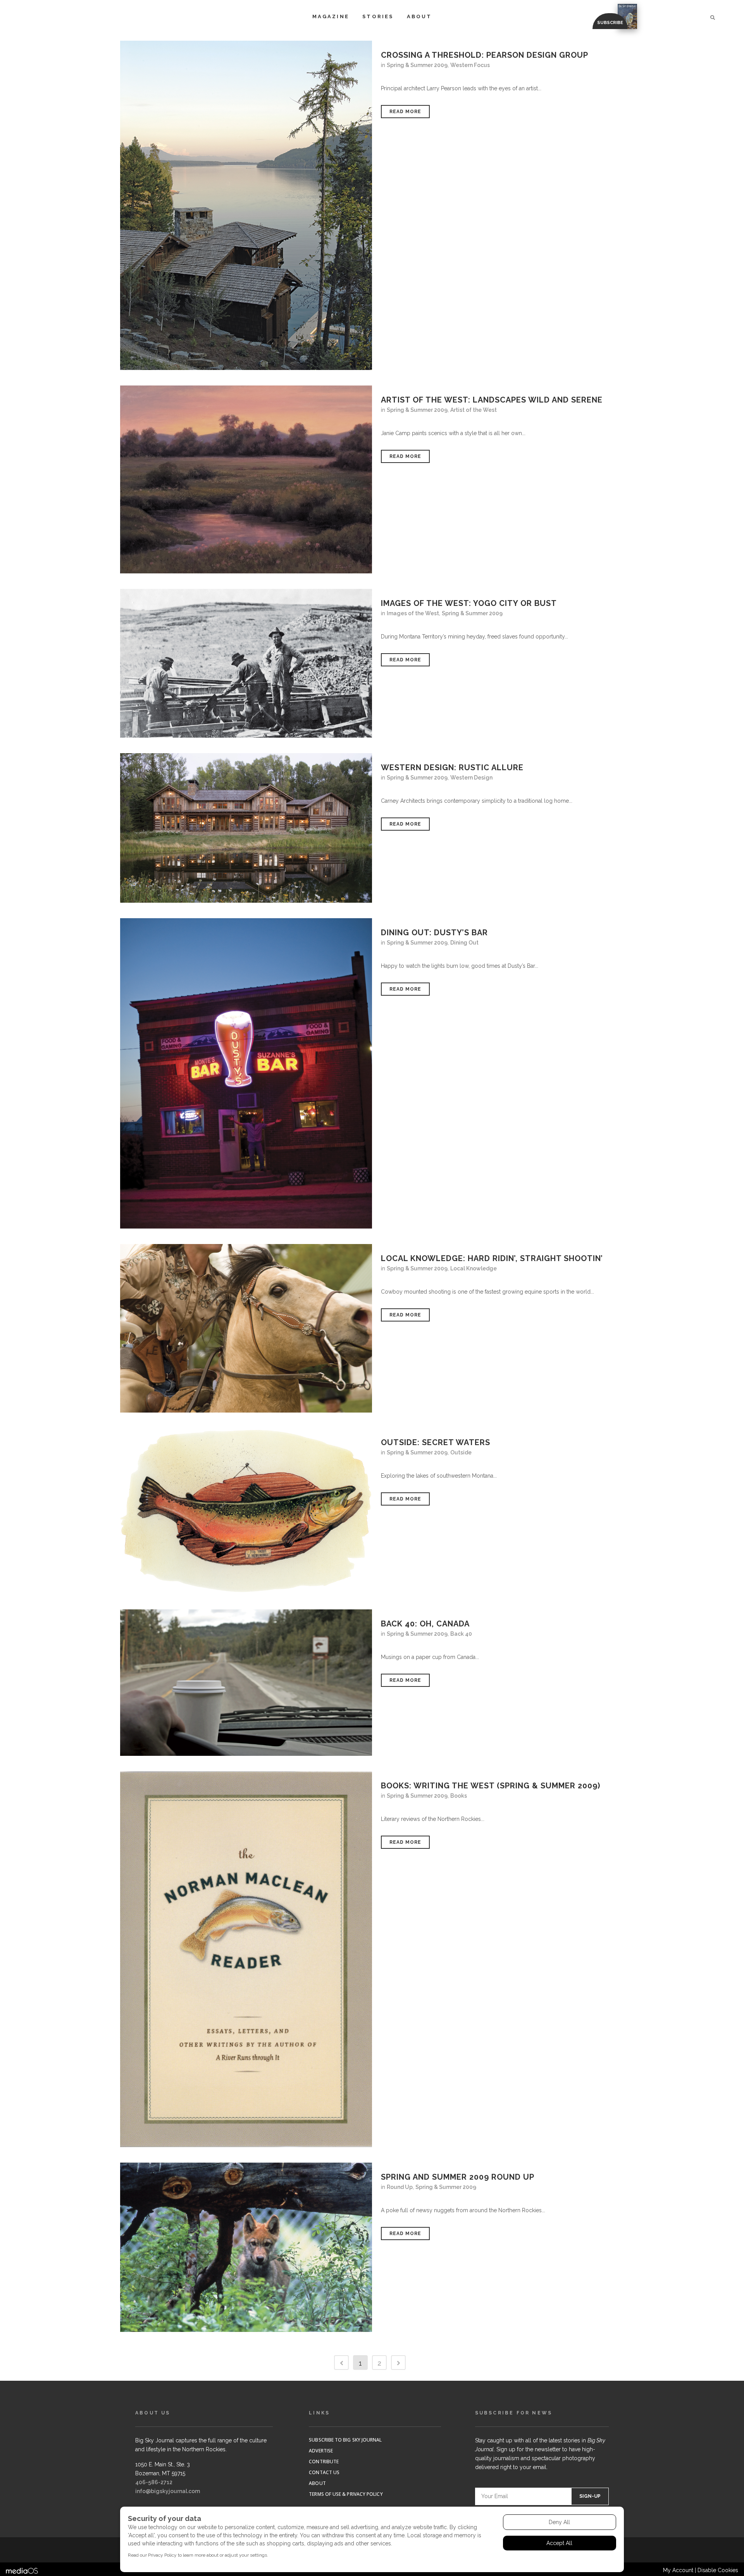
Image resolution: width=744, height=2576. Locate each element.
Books (459, 1796)
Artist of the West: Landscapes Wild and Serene (492, 400)
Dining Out (464, 943)
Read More (405, 112)
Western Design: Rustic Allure (452, 767)
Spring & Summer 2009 (417, 65)
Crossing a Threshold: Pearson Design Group (485, 55)
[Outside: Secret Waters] (246, 1511)
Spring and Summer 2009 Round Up (458, 2177)
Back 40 (461, 1634)
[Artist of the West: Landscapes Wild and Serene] (246, 479)
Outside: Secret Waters (436, 1442)
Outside (461, 1452)
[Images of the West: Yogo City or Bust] (246, 663)
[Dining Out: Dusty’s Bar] (246, 1073)
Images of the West (413, 613)
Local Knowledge (474, 1268)
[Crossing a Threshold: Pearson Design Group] (246, 205)
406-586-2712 (154, 2482)
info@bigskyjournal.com (168, 2491)
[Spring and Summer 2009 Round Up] (246, 2247)
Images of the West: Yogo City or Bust (469, 603)
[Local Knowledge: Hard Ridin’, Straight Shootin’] (246, 1328)
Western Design (471, 778)
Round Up (400, 2187)
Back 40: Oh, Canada (425, 1624)
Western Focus (470, 65)
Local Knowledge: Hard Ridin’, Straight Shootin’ (492, 1258)
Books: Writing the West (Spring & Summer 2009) (491, 1786)
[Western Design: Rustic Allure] (246, 828)
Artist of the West (474, 410)
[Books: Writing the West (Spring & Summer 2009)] (246, 1959)
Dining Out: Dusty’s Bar (434, 933)
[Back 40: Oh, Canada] (246, 1683)
